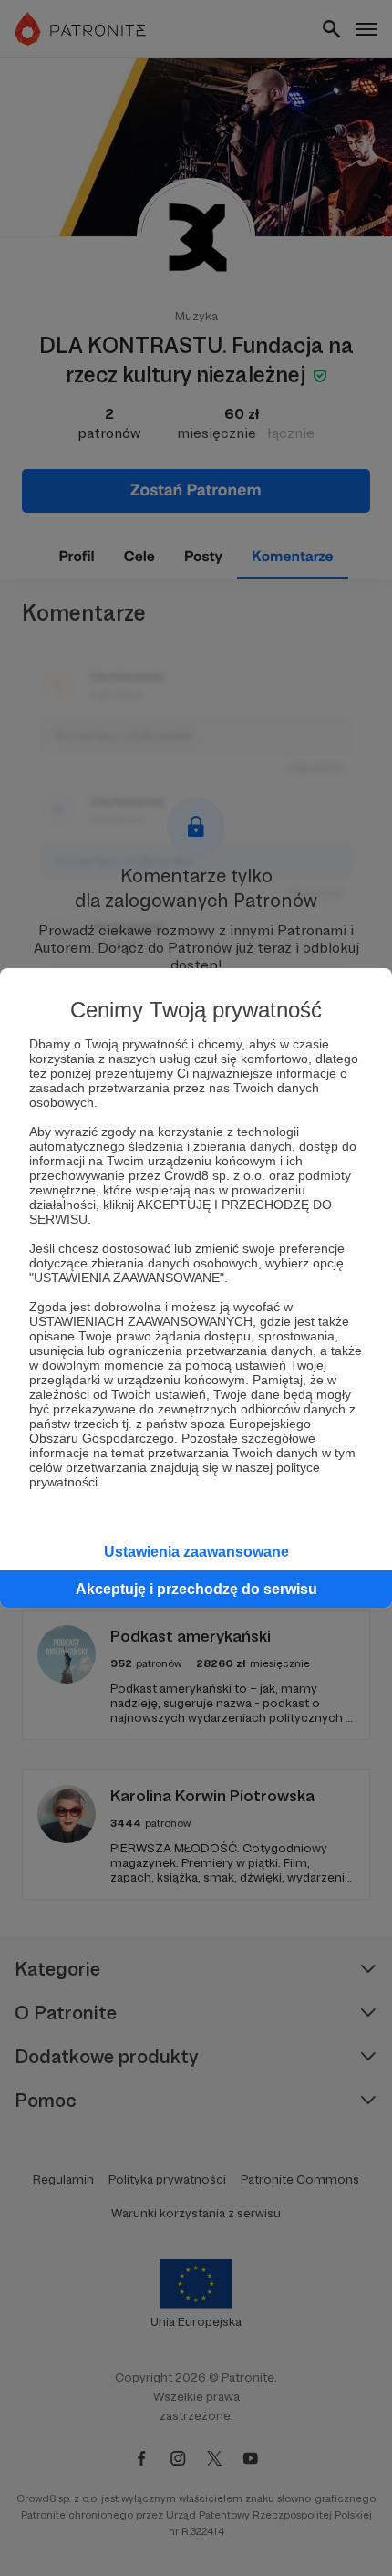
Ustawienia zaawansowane (196, 1552)
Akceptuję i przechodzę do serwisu (196, 1589)
